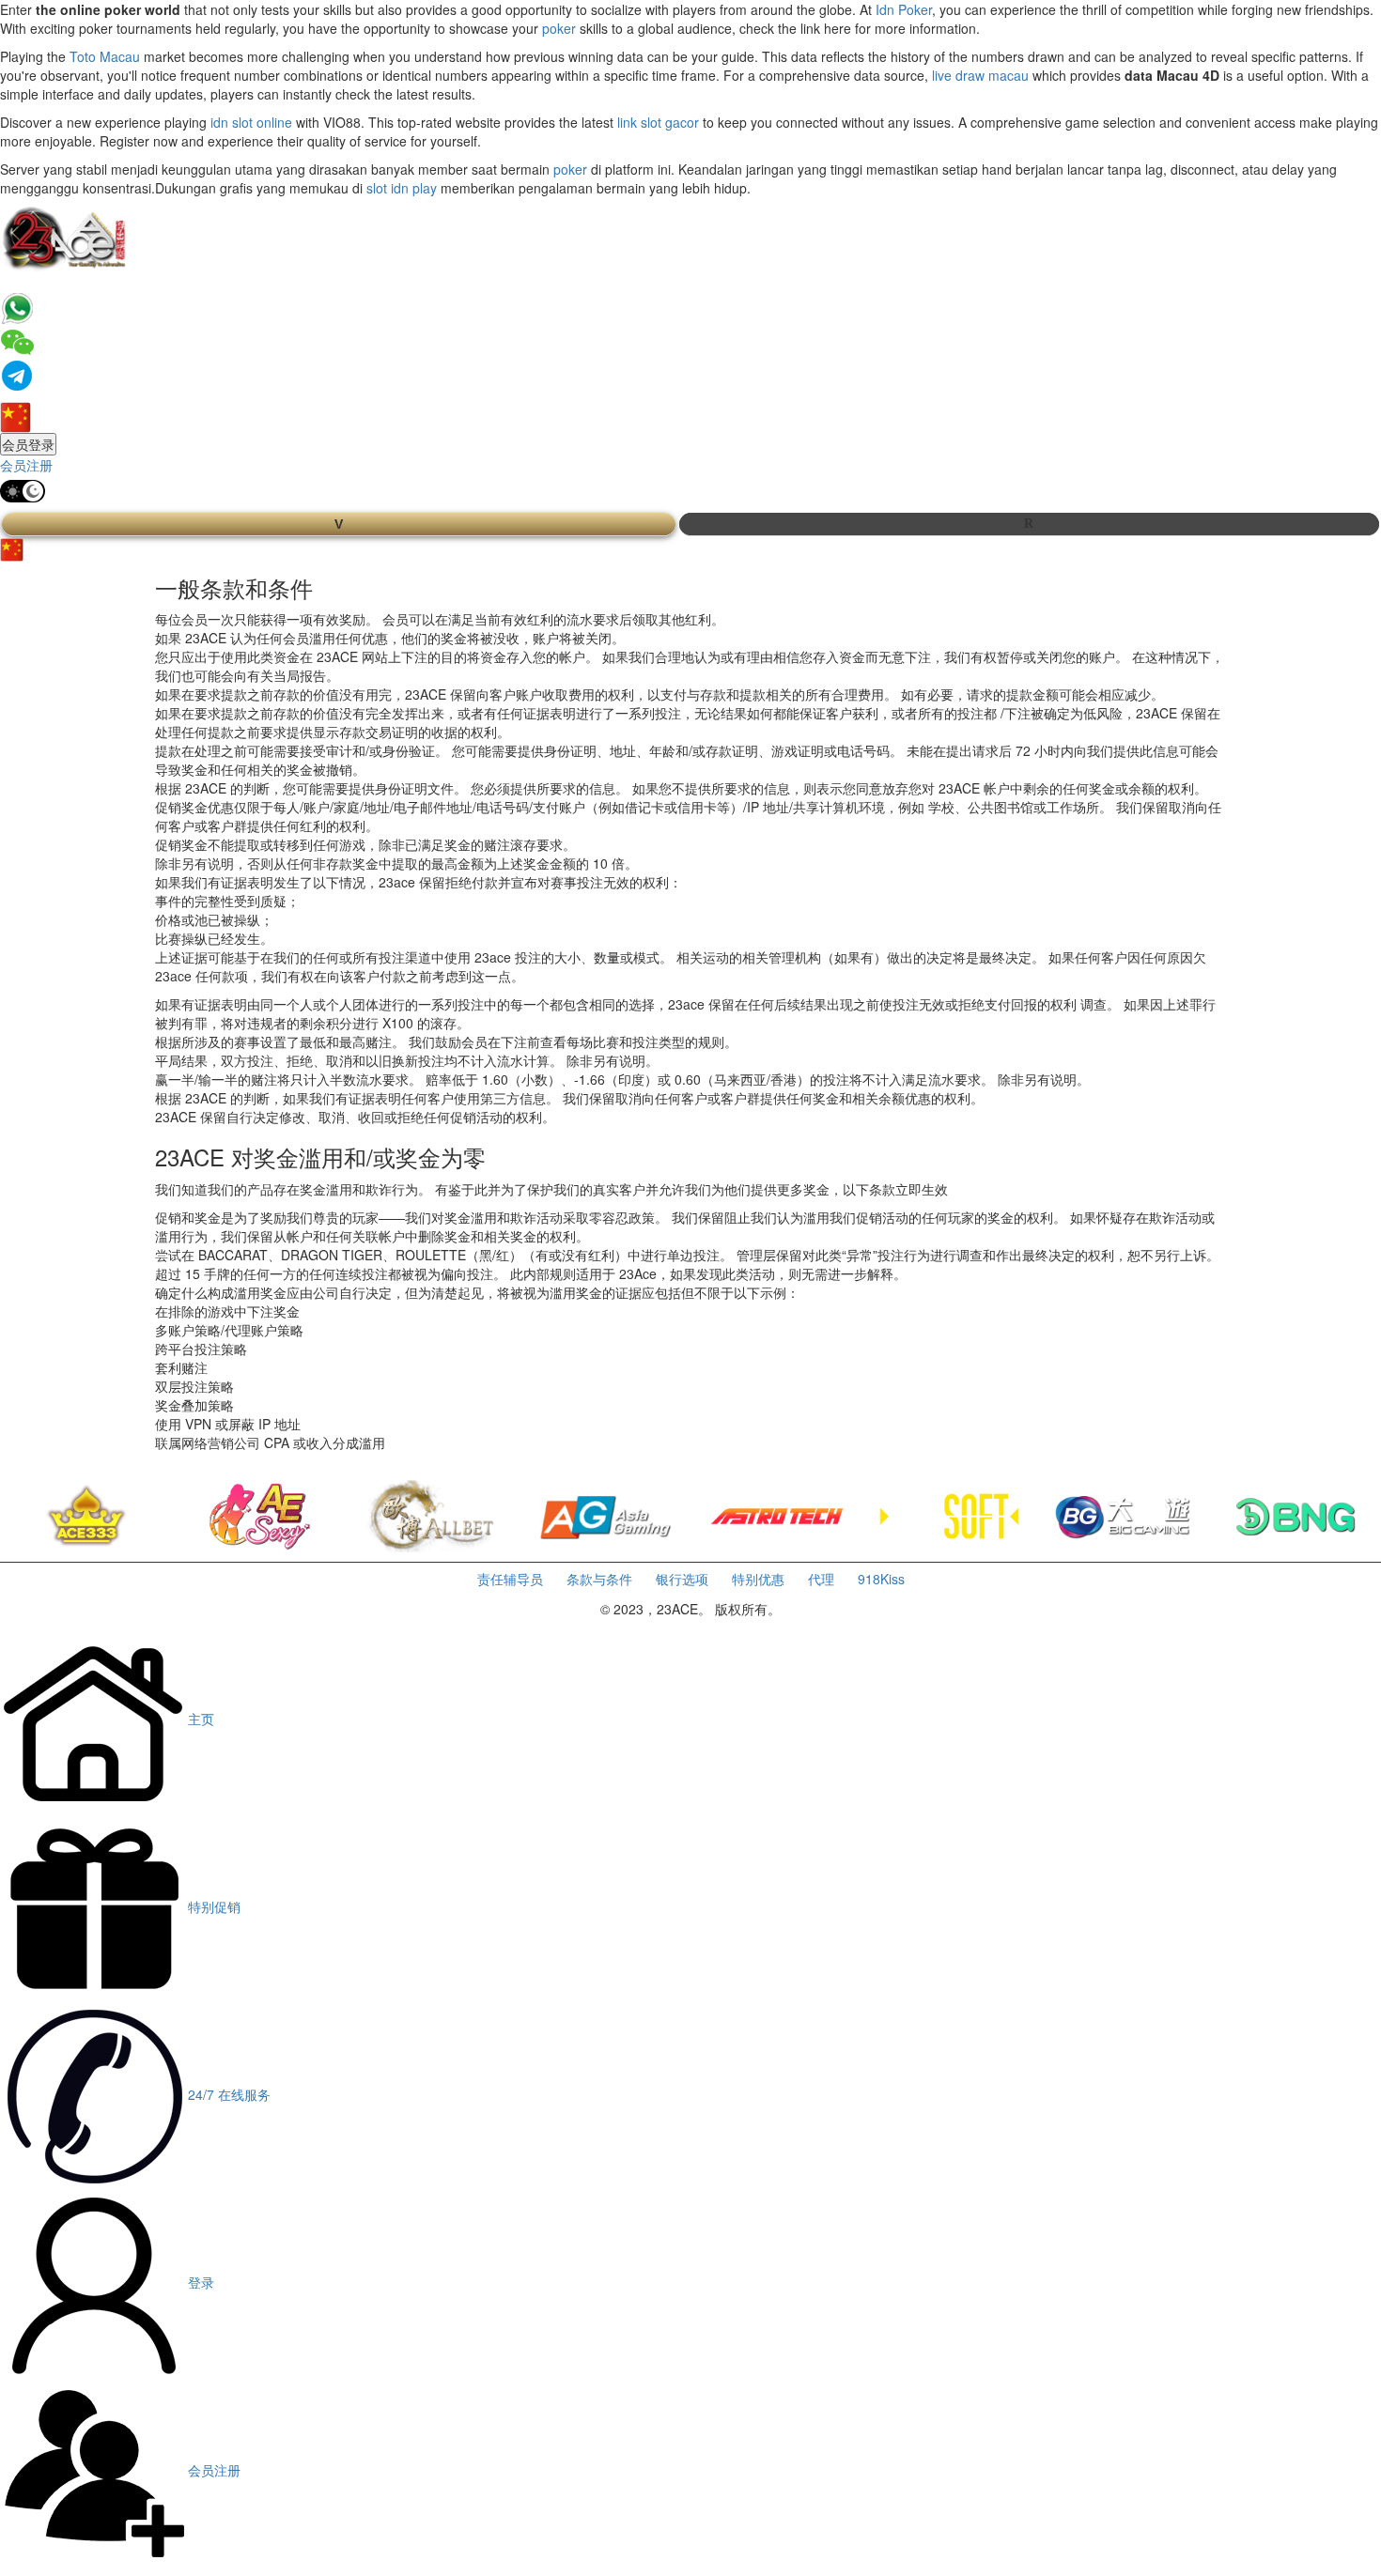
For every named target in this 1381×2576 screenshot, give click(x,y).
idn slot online (251, 122)
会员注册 (26, 465)
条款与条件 (599, 1579)
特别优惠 (758, 1579)
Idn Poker (904, 9)
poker (559, 28)
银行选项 (682, 1579)
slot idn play (402, 188)
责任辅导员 (510, 1579)
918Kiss (881, 1579)
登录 (201, 2282)
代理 (821, 1579)
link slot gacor (658, 122)
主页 (201, 1719)
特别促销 (214, 1906)
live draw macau (980, 75)
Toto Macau (105, 56)
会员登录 (28, 444)
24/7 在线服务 (229, 2094)
